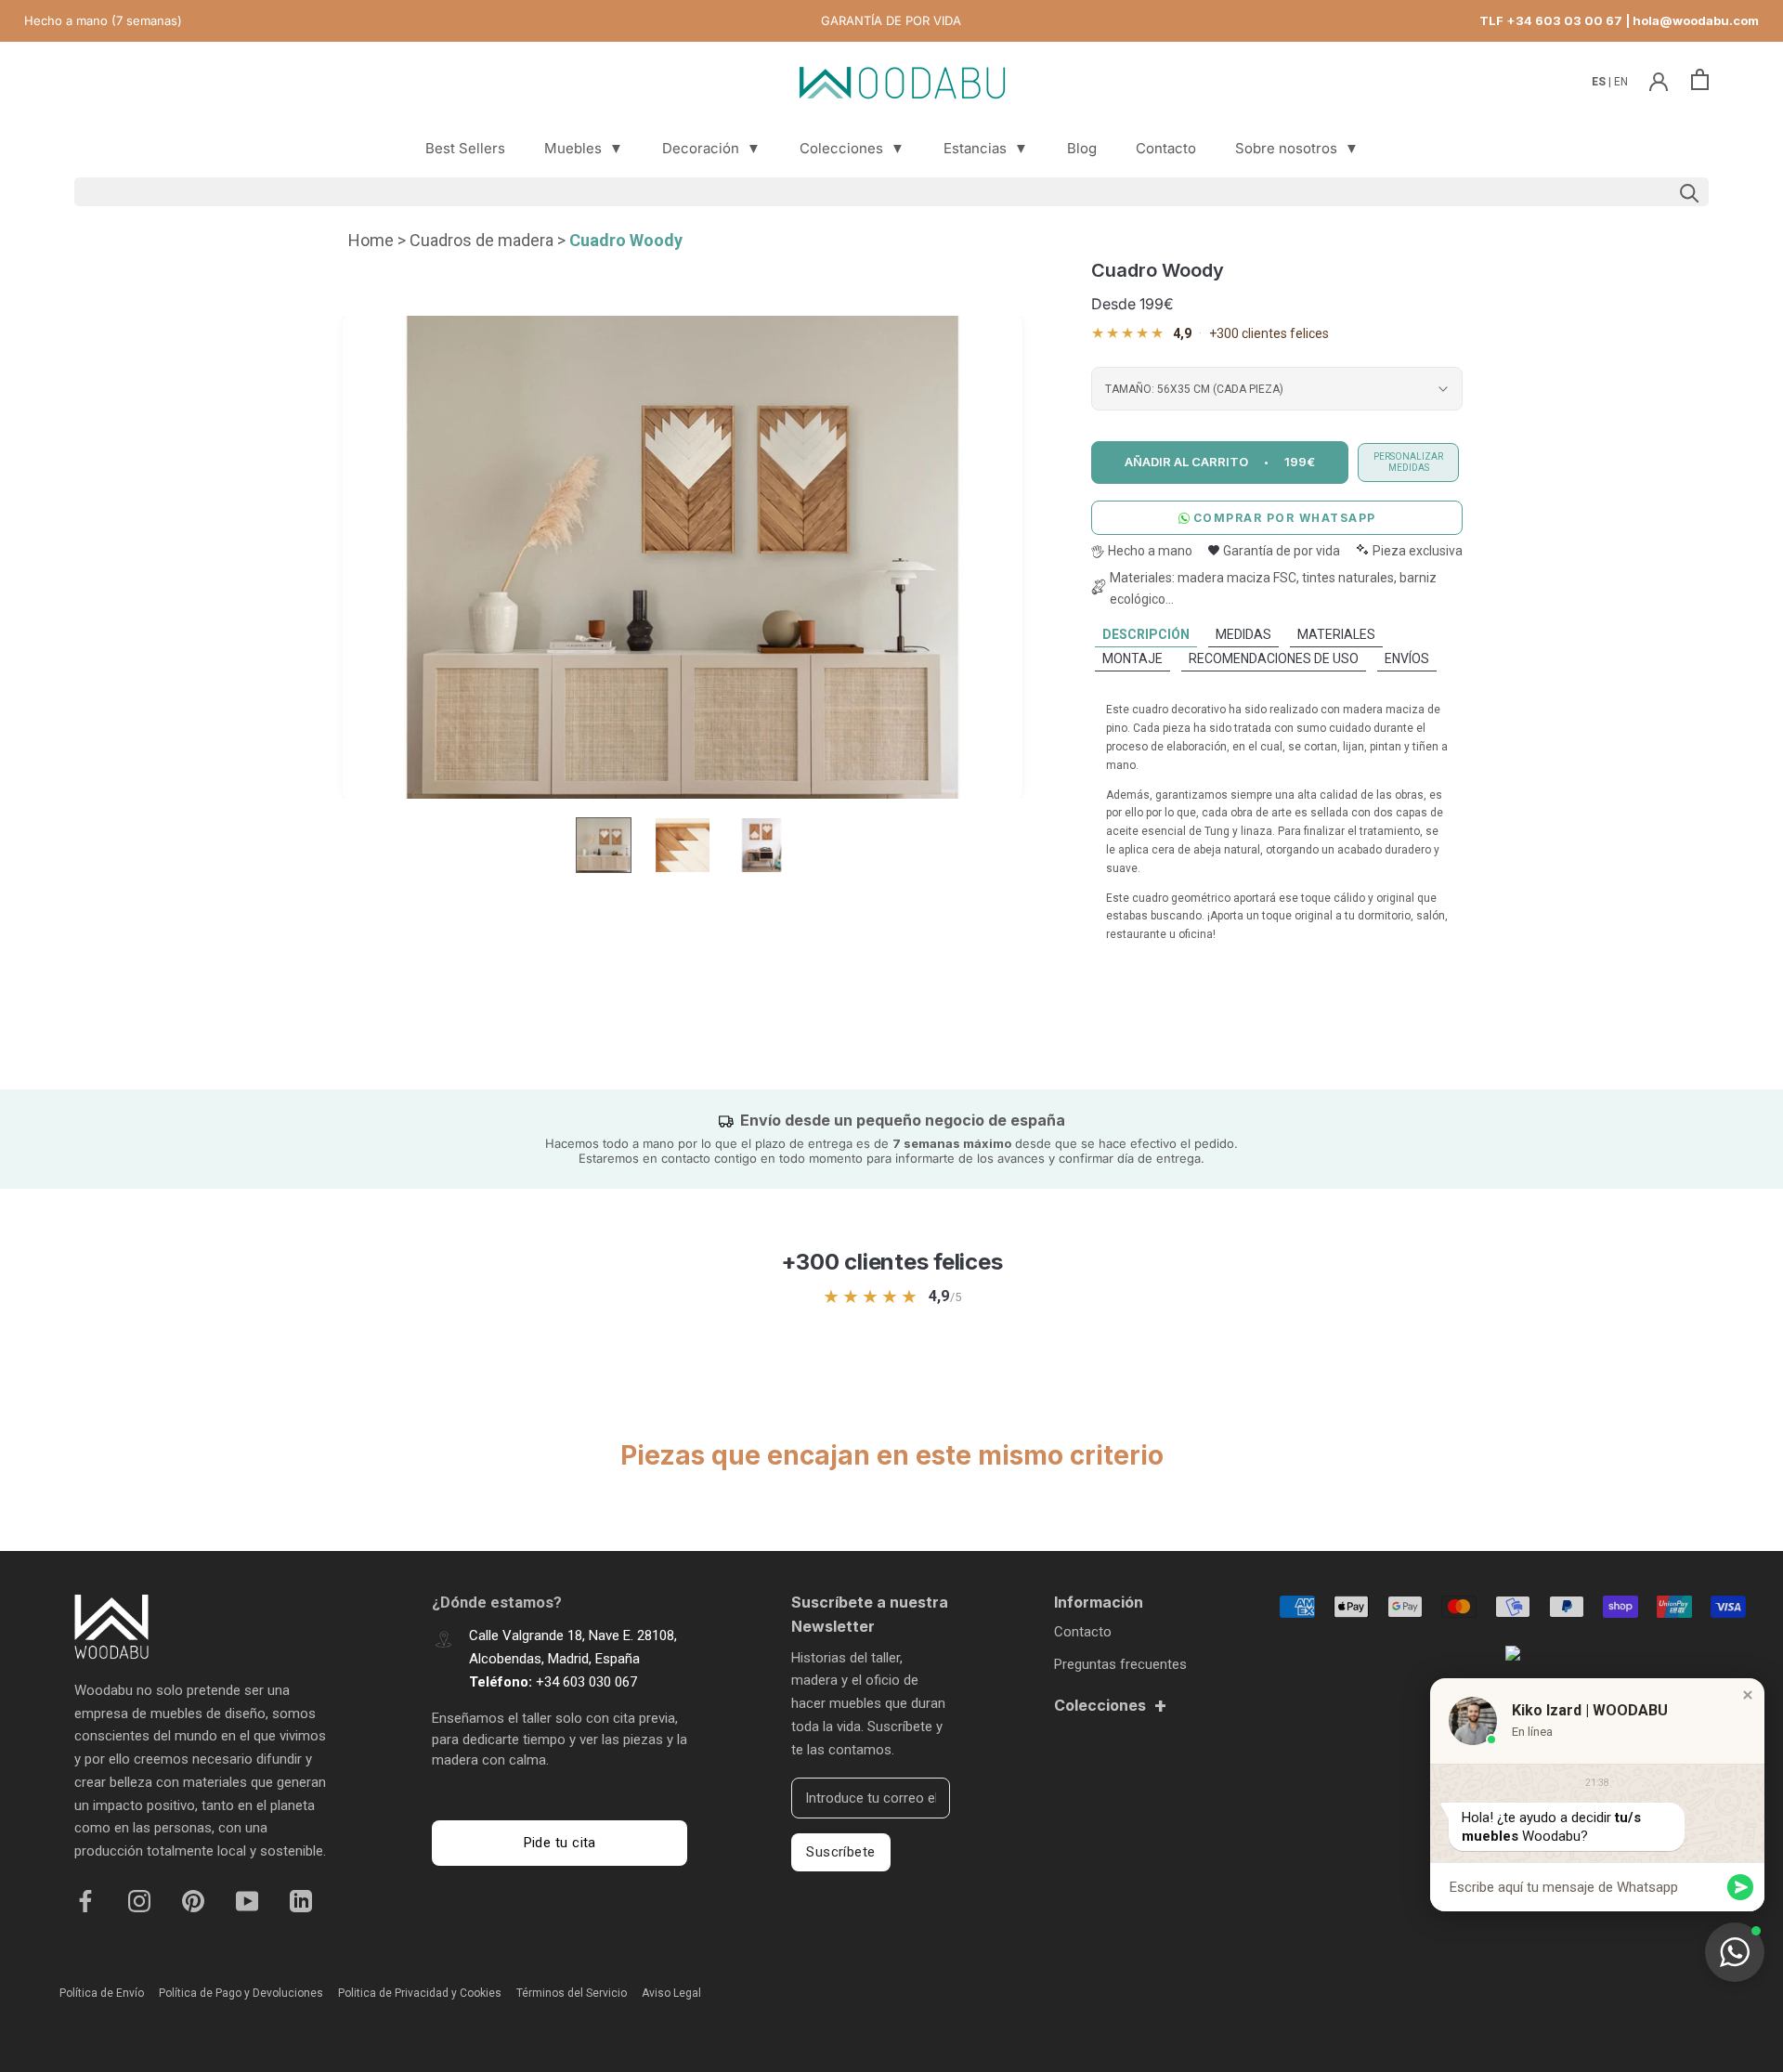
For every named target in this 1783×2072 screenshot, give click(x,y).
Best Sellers (465, 148)
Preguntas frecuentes (1120, 1664)
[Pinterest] (193, 1900)
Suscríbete (841, 1852)
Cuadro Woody (626, 240)
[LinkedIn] (301, 1900)
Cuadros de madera (482, 240)
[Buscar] (891, 192)
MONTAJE (1132, 658)
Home (371, 240)
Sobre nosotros (1297, 148)
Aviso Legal (671, 1993)
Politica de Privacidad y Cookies (420, 1993)
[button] (1748, 1695)
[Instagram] (139, 1900)
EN (1621, 82)
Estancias (986, 148)
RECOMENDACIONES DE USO (1274, 658)
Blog (1082, 148)
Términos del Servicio (572, 1993)
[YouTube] (247, 1900)
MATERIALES (1336, 634)
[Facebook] (85, 1900)
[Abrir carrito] (1700, 79)
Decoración (711, 148)
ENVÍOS (1407, 658)
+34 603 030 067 (586, 1682)
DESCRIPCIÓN (1146, 634)
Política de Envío (102, 1993)
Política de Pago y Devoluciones (241, 1993)
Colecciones (852, 148)
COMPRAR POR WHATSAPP (1285, 518)
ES (1600, 82)
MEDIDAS (1243, 634)
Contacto (1166, 148)
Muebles (584, 148)
